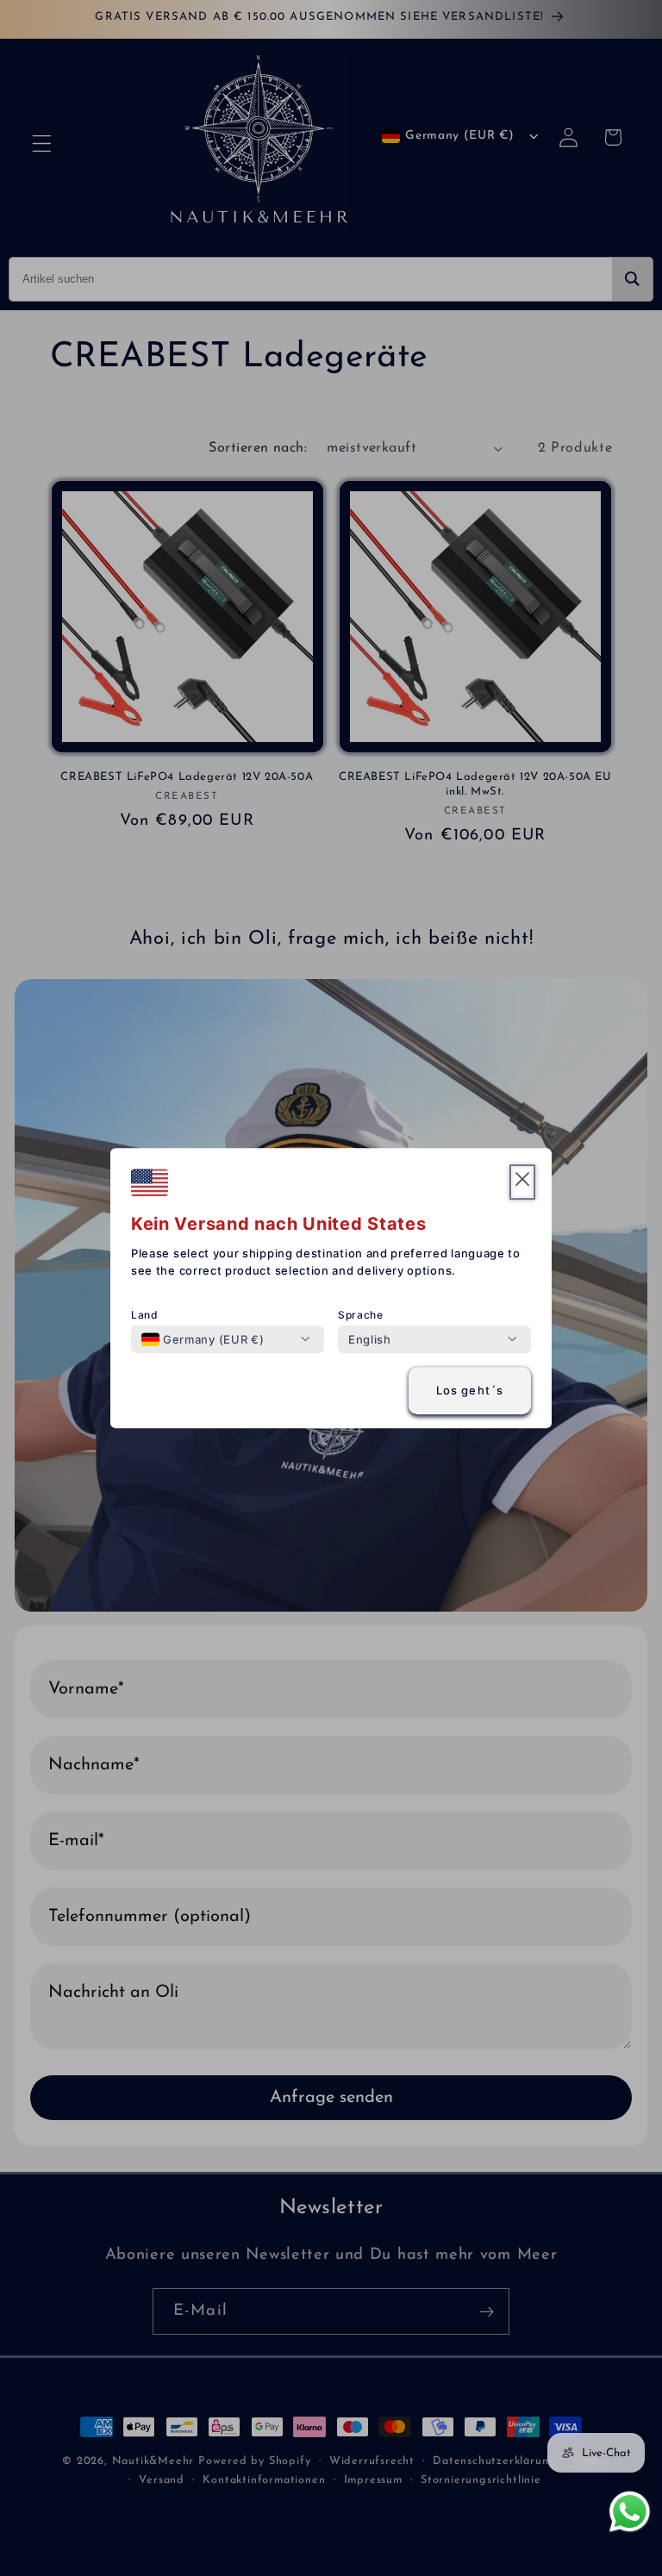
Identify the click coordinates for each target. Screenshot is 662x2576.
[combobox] (203, 1339)
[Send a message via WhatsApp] (630, 2512)
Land (145, 1315)
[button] (522, 1182)
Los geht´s (470, 1391)
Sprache (361, 1315)
